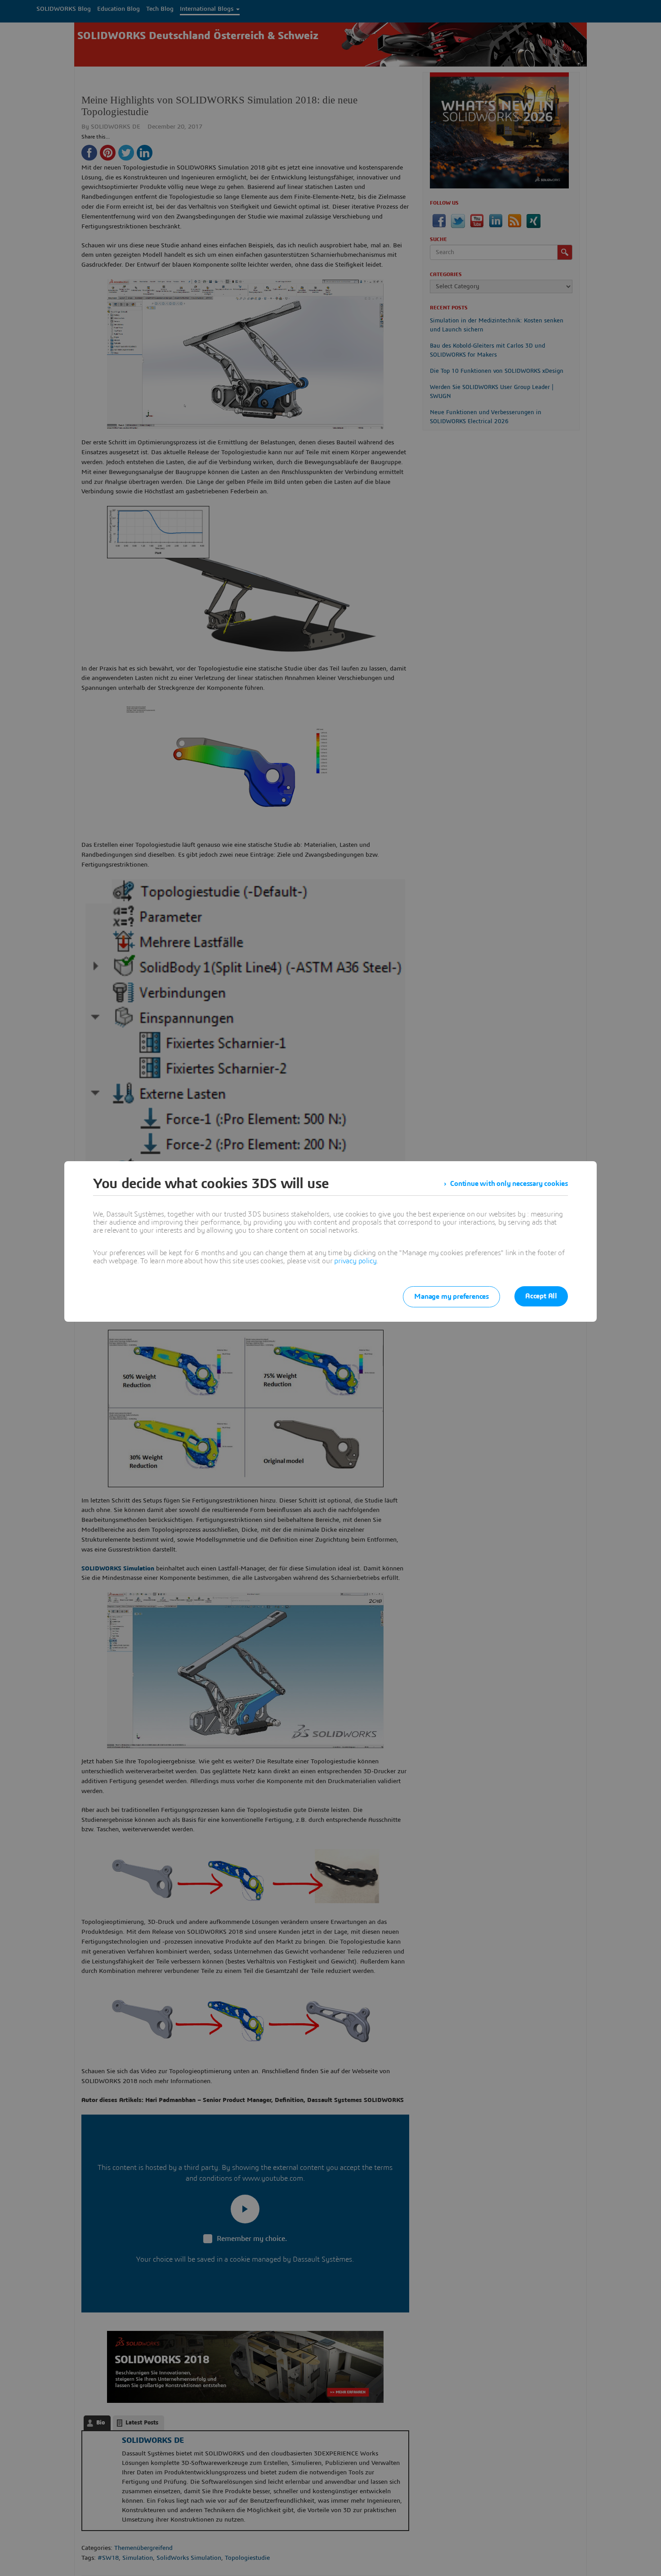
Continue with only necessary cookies (509, 1184)
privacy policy (355, 1261)
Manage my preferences (451, 1297)
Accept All (541, 1296)
